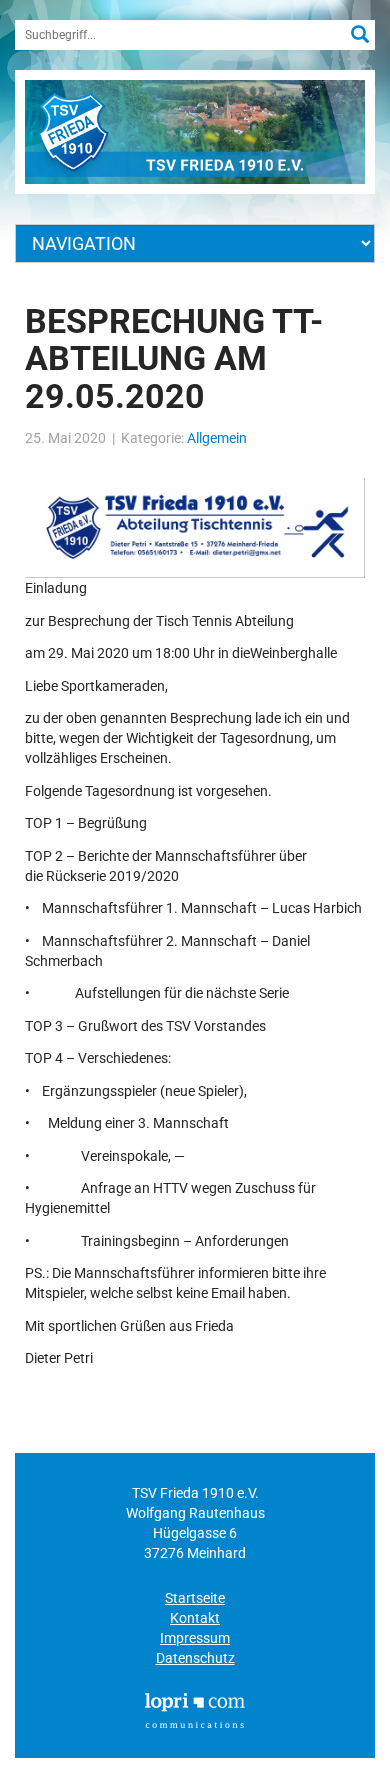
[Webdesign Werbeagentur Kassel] (195, 1709)
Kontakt (195, 1618)
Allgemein (217, 438)
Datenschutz (195, 1658)
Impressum (195, 1638)
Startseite (195, 1598)
